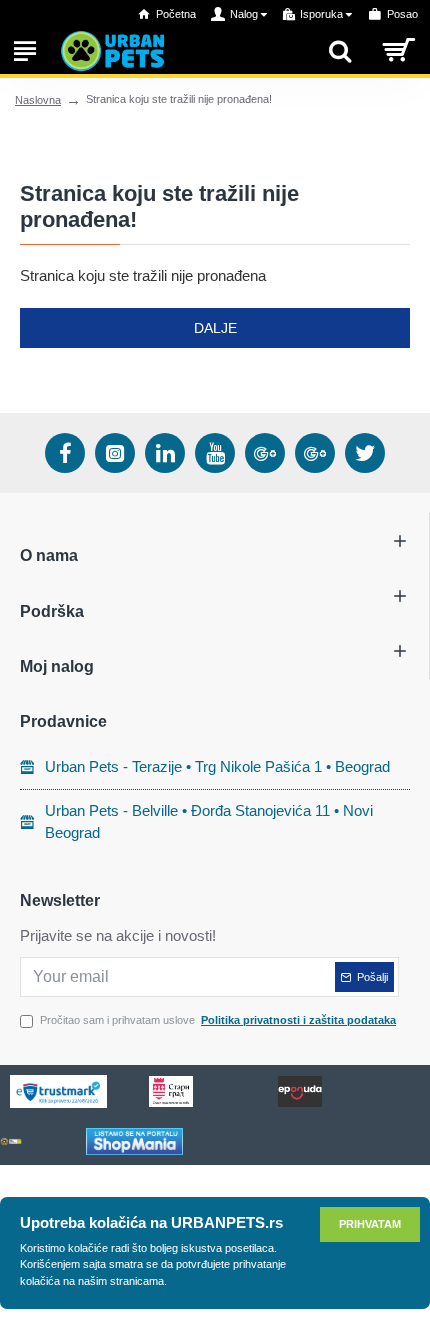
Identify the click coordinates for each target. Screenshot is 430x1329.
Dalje (215, 328)
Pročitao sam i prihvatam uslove (218, 1020)
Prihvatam (370, 1224)
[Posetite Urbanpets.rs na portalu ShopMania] (134, 1141)
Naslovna (38, 100)
